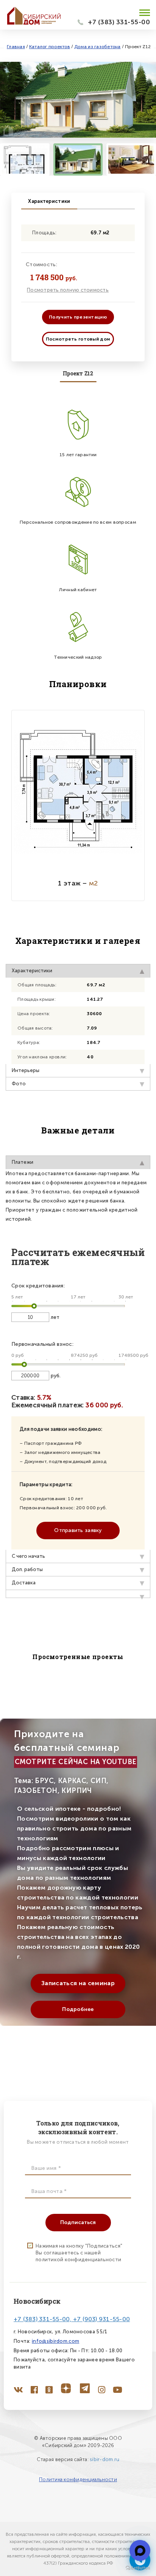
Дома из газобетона (97, 47)
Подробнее (78, 2009)
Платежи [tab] (23, 1162)
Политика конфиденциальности (78, 2479)
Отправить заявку (78, 1530)
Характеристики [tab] (32, 971)
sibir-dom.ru (105, 2459)
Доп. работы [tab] (27, 1569)
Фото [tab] (19, 1084)
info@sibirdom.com (55, 2341)
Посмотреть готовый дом (78, 339)
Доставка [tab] (24, 1583)
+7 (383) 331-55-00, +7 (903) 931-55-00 (72, 2319)
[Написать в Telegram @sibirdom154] (140, 2550)
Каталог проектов (50, 47)
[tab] (78, 1594)
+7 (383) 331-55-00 (119, 22)
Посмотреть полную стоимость (68, 290)
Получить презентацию (78, 317)
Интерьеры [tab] (26, 1070)
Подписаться (78, 2222)
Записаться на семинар (78, 1983)
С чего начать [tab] (28, 1556)
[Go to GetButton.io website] (138, 2568)
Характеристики (49, 201)
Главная (16, 47)
